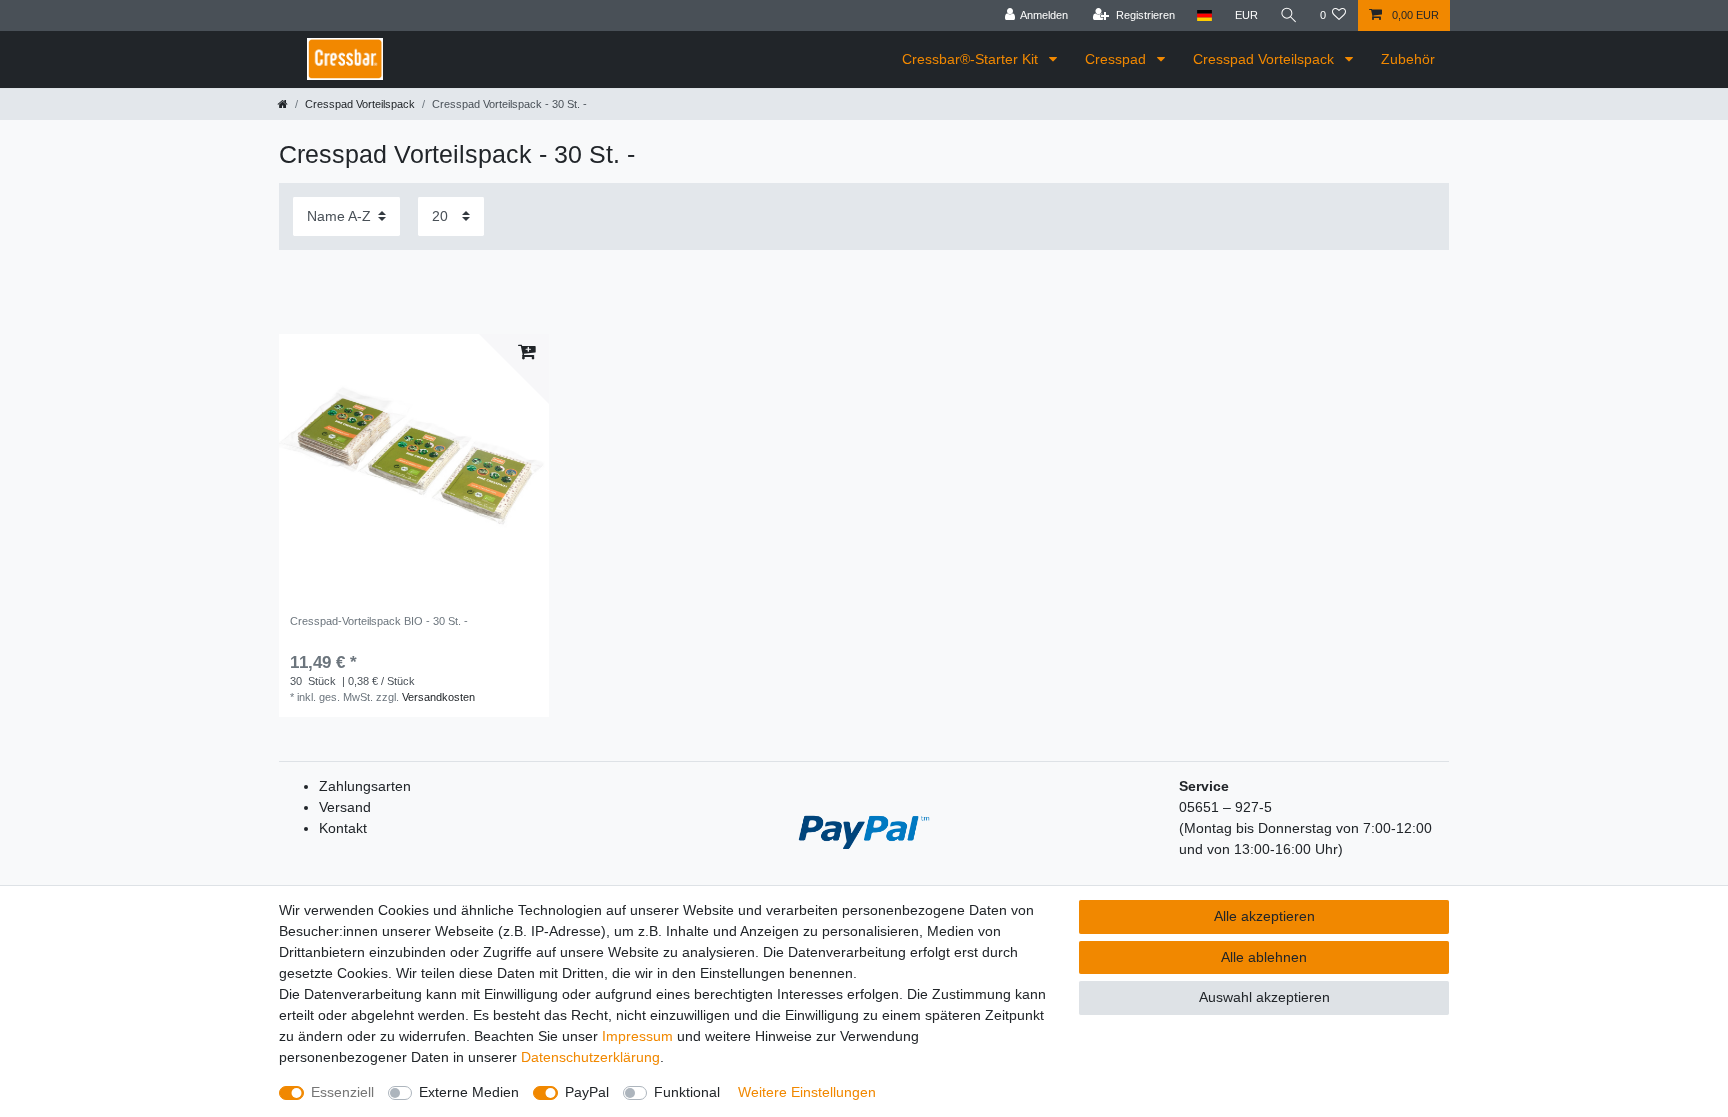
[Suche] (1289, 15)
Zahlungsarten (365, 786)
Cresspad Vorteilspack (1265, 59)
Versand (345, 807)
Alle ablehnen (1264, 957)
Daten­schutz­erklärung (590, 1057)
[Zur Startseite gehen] (283, 104)
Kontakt (343, 828)
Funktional (687, 1092)
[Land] (1204, 15)
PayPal (587, 1092)
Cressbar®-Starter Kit (972, 59)
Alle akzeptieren (1264, 916)
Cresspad (1117, 59)
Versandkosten (438, 697)
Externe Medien (469, 1092)
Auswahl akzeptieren (1264, 997)
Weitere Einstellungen (807, 1092)
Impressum (637, 1036)
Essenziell (342, 1092)
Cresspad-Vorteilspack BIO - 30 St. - (379, 621)
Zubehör (1408, 59)
